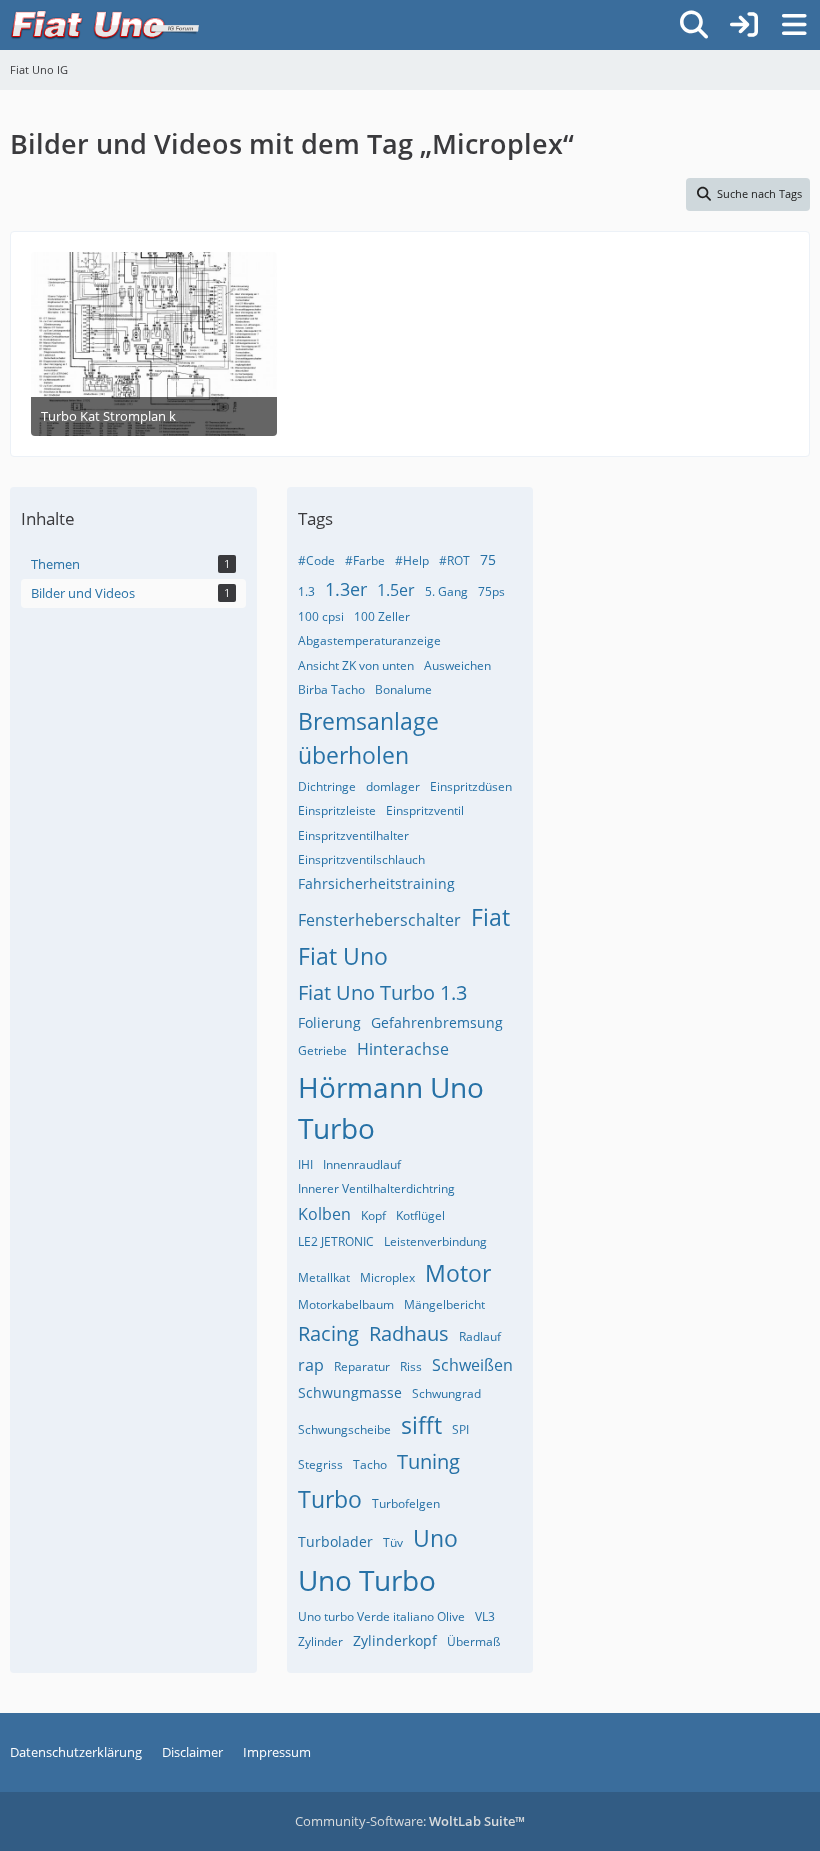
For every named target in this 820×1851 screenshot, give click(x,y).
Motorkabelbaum (346, 1304)
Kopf (373, 1215)
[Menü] (794, 25)
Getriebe (322, 1050)
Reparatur (362, 1366)
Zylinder (320, 1641)
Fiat (490, 917)
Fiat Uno (343, 956)
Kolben (324, 1214)
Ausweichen (457, 665)
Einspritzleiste (337, 810)
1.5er (396, 590)
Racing (328, 1333)
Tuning (428, 1461)
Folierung (329, 1022)
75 (488, 559)
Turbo (330, 1499)
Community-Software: (410, 1821)
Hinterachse (403, 1049)
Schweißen (472, 1365)
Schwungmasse (350, 1392)
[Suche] (694, 25)
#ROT (454, 560)
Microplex (387, 1277)
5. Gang (446, 591)
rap (311, 1365)
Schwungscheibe (344, 1429)
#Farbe (365, 560)
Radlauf (480, 1336)
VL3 (485, 1616)
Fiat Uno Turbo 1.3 (382, 992)
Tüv (393, 1542)
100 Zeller (382, 616)
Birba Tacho (331, 689)
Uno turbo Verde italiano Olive (381, 1616)
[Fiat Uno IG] (104, 25)
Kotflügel (420, 1215)
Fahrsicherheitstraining (376, 883)
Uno (435, 1538)
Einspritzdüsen (471, 786)
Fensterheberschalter (379, 920)
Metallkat (324, 1277)
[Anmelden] (744, 25)
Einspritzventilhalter (353, 835)
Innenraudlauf (362, 1164)
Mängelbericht (444, 1304)
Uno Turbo (367, 1580)
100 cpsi (321, 616)
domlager (393, 786)
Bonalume (403, 689)
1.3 (306, 591)
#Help (412, 560)
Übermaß (473, 1641)
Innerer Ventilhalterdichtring (376, 1188)
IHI (305, 1164)
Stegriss (320, 1464)
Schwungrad (446, 1393)
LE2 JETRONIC (336, 1241)
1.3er (346, 589)
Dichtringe (327, 786)
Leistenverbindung (435, 1241)
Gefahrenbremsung (437, 1022)
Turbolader (335, 1541)
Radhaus (409, 1333)
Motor (458, 1273)
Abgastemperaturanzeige (369, 640)
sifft (421, 1425)
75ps (491, 591)
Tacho (370, 1464)
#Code (316, 560)
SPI (460, 1429)
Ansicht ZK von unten (356, 665)
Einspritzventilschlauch (361, 859)
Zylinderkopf (395, 1640)
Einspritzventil (425, 810)
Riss (411, 1366)
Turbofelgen (406, 1503)
